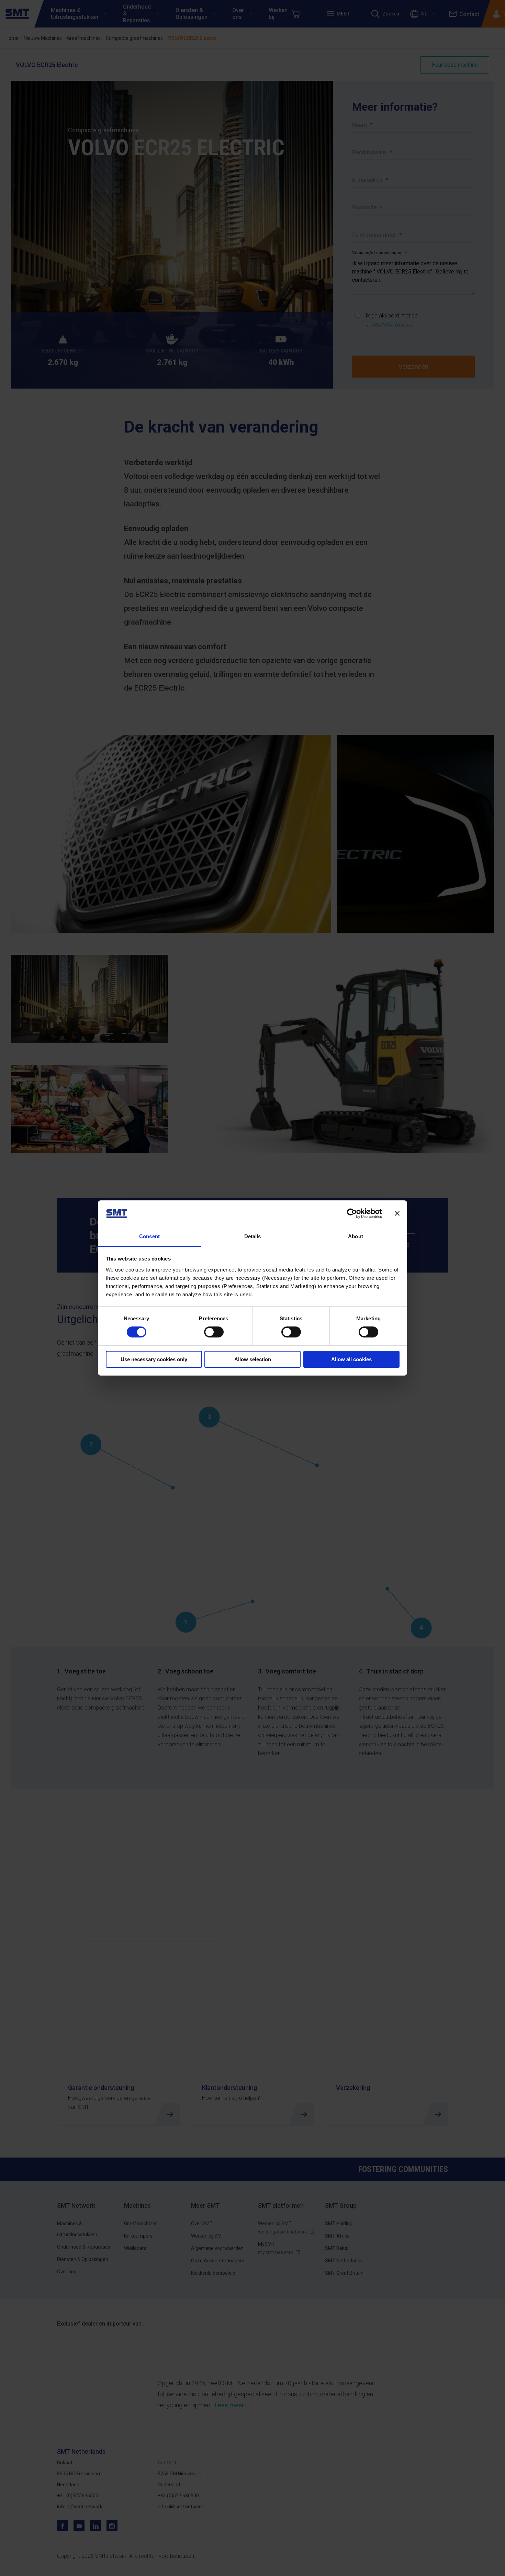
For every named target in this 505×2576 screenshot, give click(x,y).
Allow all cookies (351, 1359)
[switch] (214, 1332)
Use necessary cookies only (154, 1359)
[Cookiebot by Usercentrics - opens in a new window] (352, 1213)
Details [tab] (253, 1236)
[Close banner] (397, 1213)
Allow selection (253, 1359)
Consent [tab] (149, 1236)
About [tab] (356, 1236)
